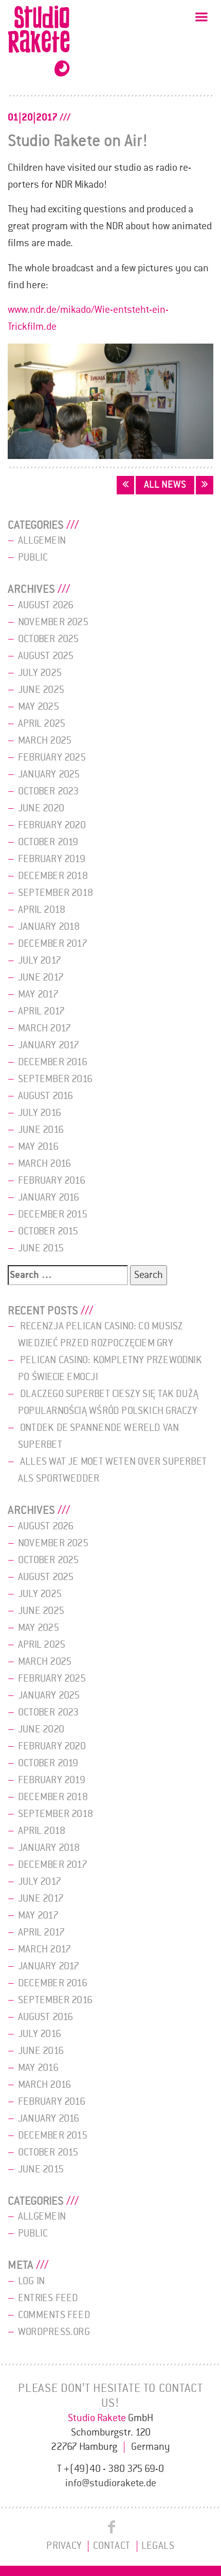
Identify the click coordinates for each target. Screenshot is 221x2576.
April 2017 (41, 1011)
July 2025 (40, 673)
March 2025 (45, 741)
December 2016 (53, 1062)
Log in (31, 2281)
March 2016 (44, 1164)
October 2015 (48, 1231)
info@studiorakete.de (111, 2483)
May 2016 (38, 1147)
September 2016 (55, 1079)
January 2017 (49, 1045)
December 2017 (53, 944)
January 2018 (49, 927)
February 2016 (52, 1181)
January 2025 (49, 774)
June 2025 (41, 690)
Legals (158, 2546)
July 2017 (40, 961)
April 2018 (42, 910)
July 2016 (40, 1113)
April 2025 (42, 724)
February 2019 (52, 859)
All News (165, 485)
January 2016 (49, 1197)
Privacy (64, 2546)
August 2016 (45, 1096)
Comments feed (54, 2315)
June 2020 (41, 808)
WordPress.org (54, 2332)
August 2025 (46, 656)
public (33, 557)
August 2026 (46, 605)
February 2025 (52, 757)
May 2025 (39, 707)
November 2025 (53, 622)
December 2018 (53, 876)
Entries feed (48, 2298)
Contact (112, 2546)
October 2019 (48, 842)
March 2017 (44, 1028)
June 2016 (41, 1130)
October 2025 (49, 639)
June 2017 (41, 977)
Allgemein (42, 541)
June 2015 (41, 1248)
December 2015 (53, 1214)
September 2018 (56, 893)
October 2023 (49, 791)
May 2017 (38, 994)
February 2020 (52, 825)
